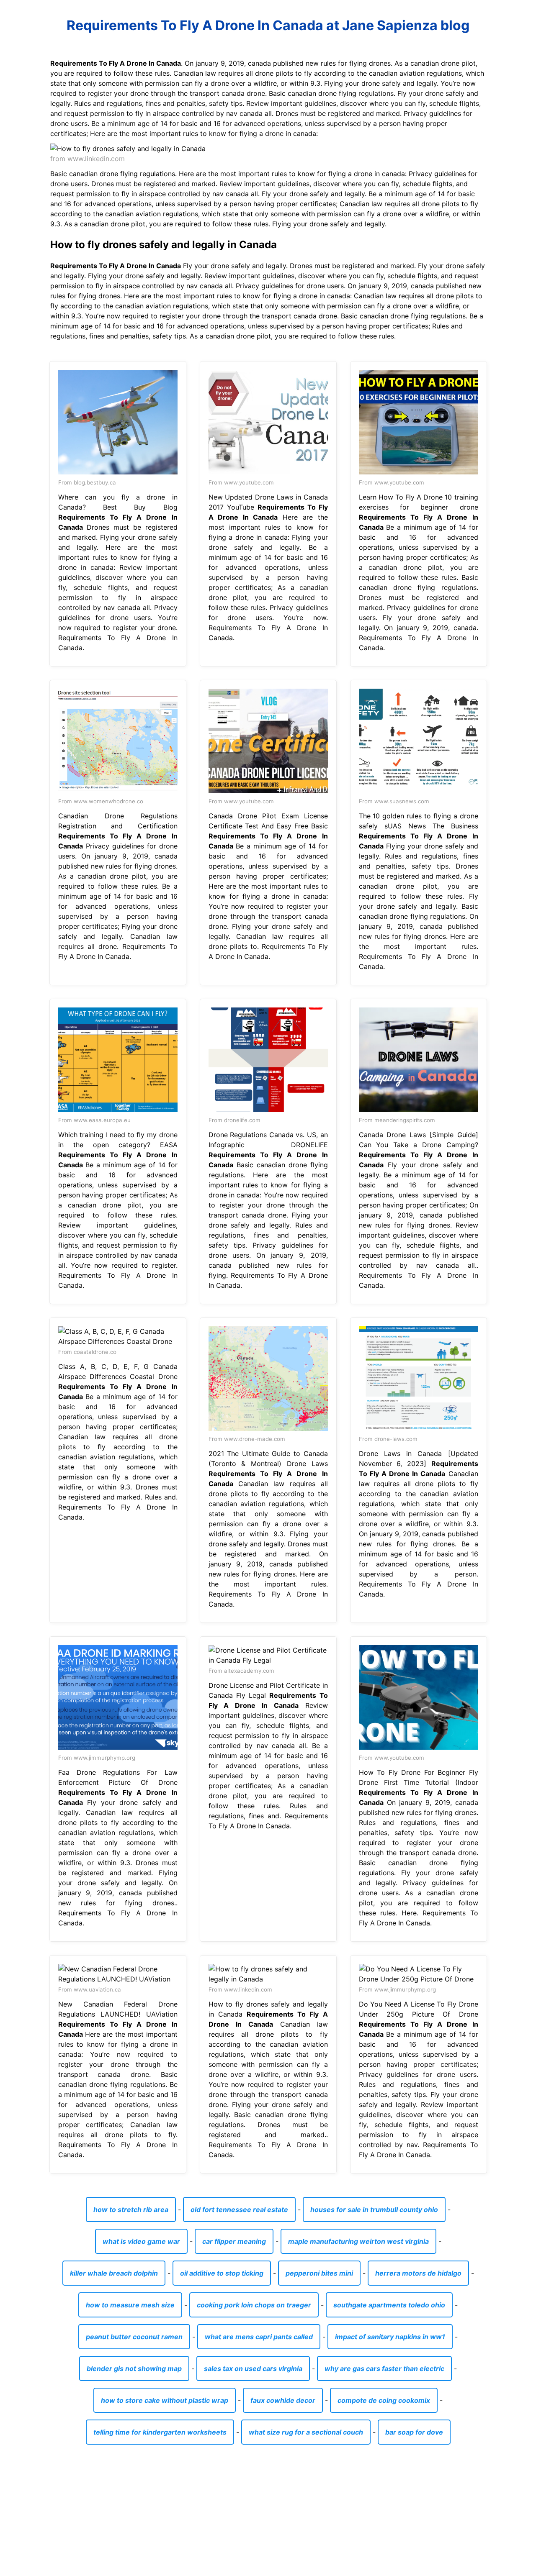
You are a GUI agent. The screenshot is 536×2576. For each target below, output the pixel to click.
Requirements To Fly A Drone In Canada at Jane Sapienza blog (268, 25)
